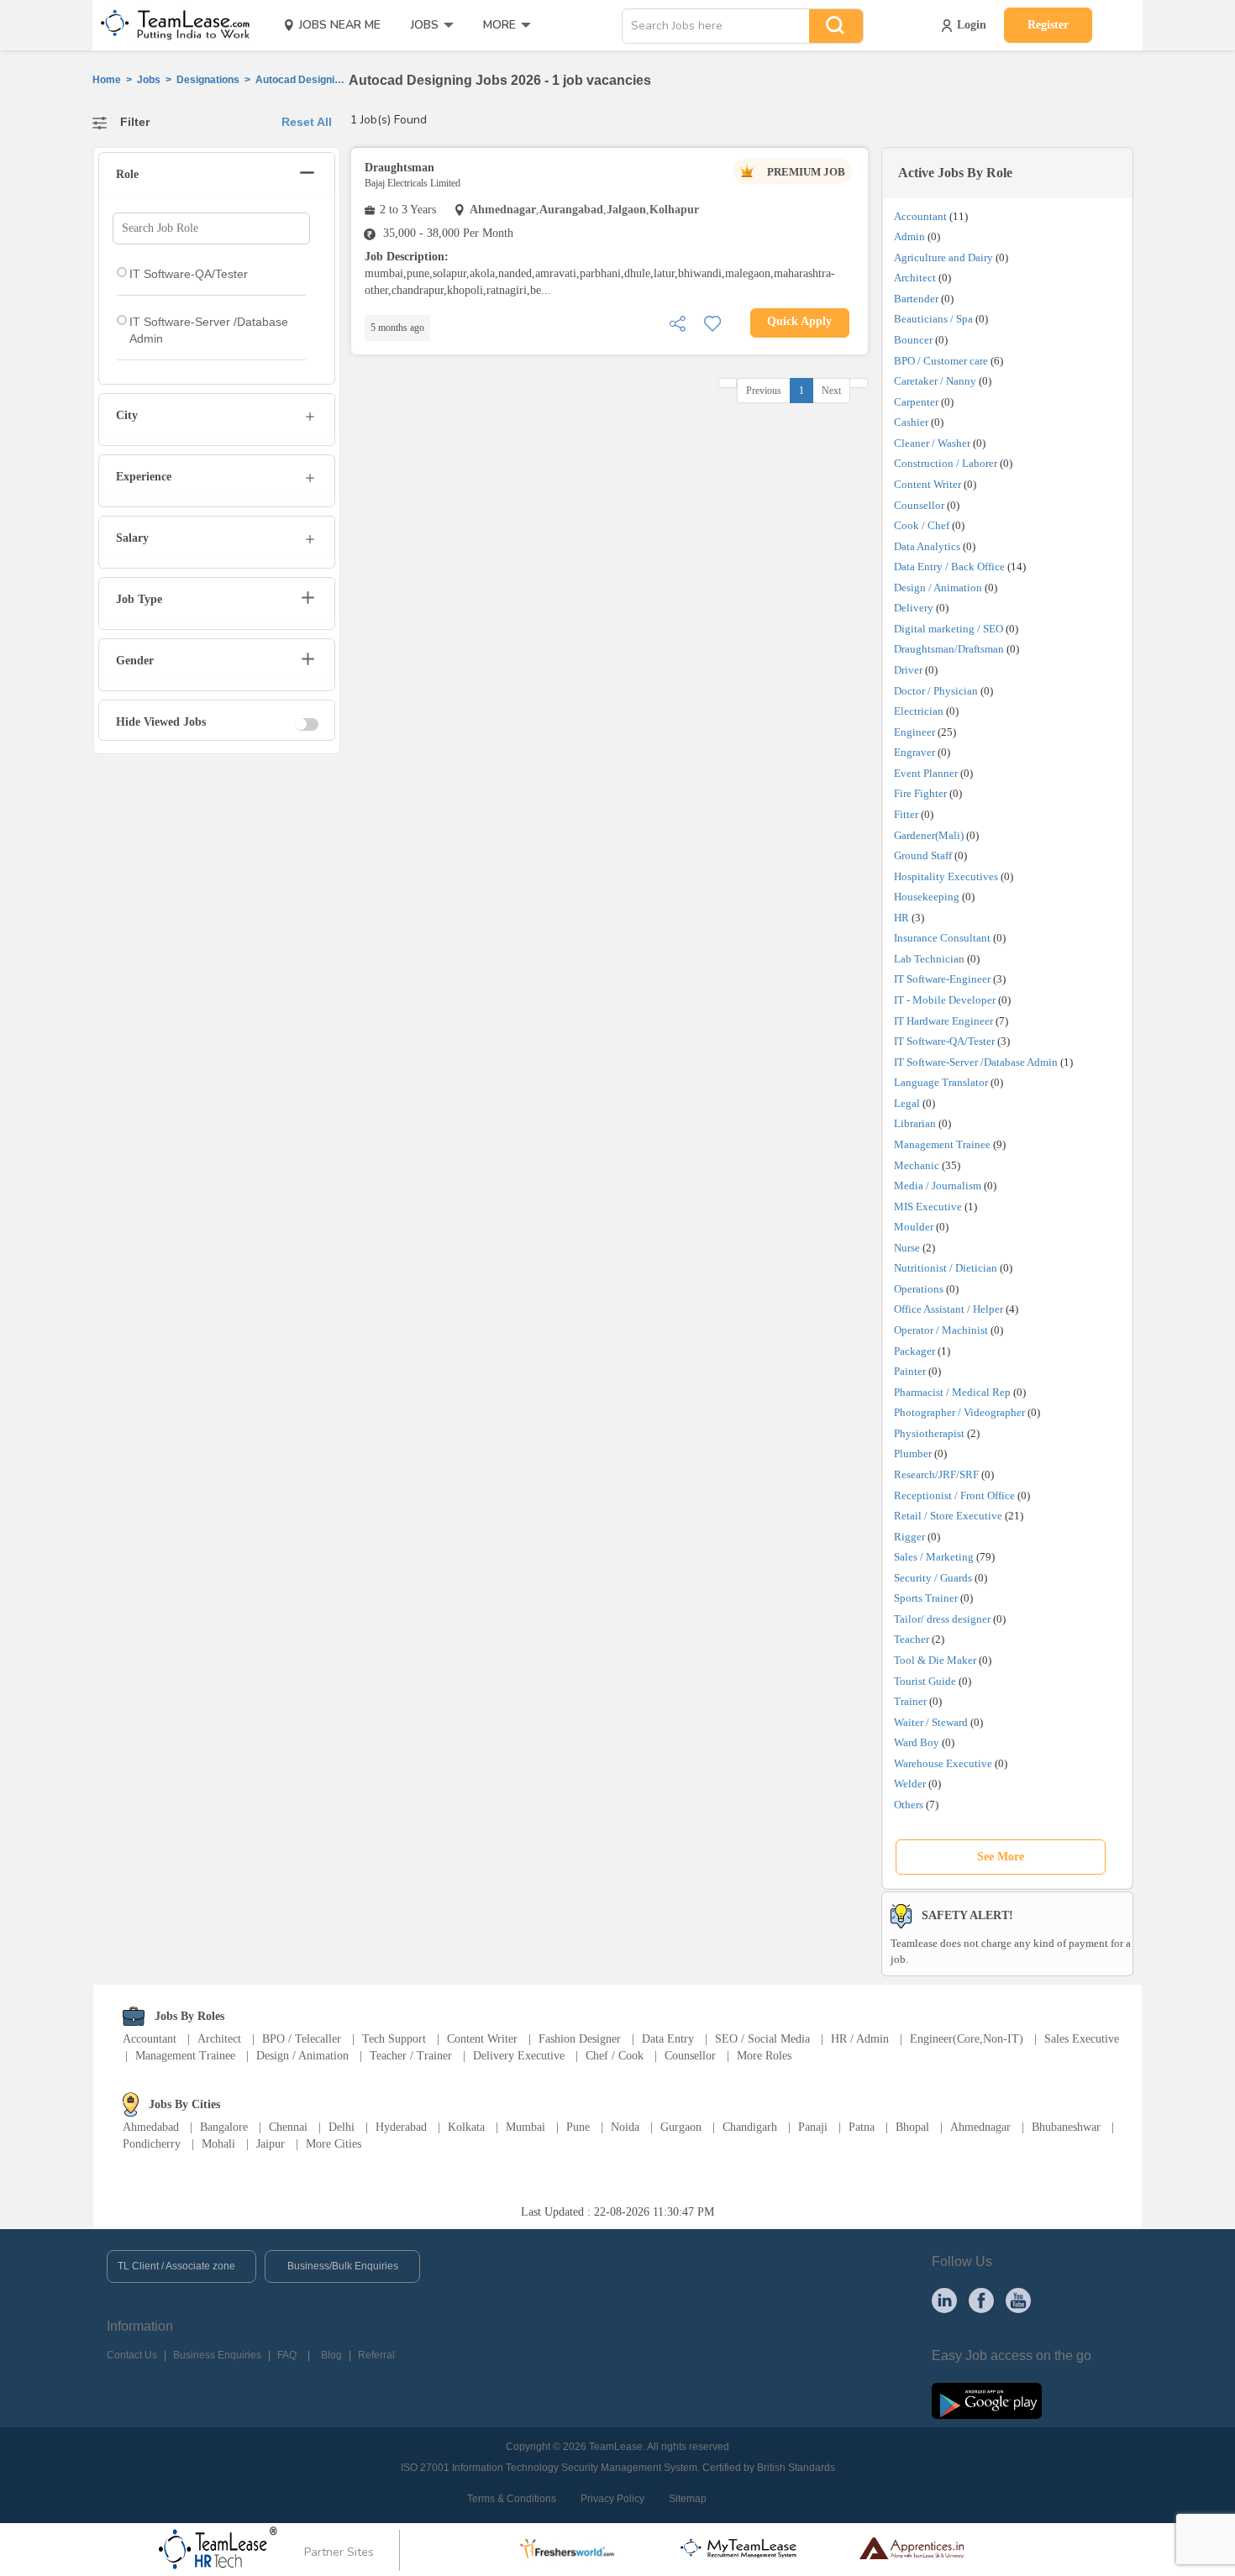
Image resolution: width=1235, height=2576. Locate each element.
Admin (909, 236)
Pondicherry (152, 2144)
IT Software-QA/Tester (944, 1041)
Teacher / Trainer (411, 2056)
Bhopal (912, 2127)
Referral (376, 2355)
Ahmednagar (980, 2127)
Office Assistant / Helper (949, 1309)
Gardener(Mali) (929, 835)
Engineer (914, 732)
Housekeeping (927, 897)
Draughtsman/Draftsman (949, 649)
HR (901, 918)
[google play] (987, 2400)
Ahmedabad (151, 2127)
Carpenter (916, 402)
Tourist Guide (925, 1681)
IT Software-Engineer (942, 979)
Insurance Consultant (942, 938)
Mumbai (526, 2127)
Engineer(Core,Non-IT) (967, 2039)
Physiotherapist (929, 1433)
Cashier (911, 422)
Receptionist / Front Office (954, 1495)
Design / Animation (938, 588)
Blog (331, 2355)
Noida (625, 2127)
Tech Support (394, 2039)
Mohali (218, 2144)
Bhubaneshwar (1066, 2127)
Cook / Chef (922, 525)
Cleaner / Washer (932, 443)
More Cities (334, 2144)
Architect (915, 278)
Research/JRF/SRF (936, 1474)
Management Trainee (942, 1144)
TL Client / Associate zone (176, 2266)
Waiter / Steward (931, 1722)
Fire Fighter (920, 793)
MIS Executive (928, 1207)
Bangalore (224, 2127)
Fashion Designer (580, 2039)
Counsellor (919, 505)
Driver (908, 670)
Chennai (288, 2127)
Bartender (916, 299)
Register (1048, 25)
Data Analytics (927, 546)
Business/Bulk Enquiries (343, 2266)
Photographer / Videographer (959, 1412)
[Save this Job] (712, 322)
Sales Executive (1082, 2039)
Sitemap (688, 2499)
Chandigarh (750, 2127)
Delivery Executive (519, 2056)
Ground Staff (923, 855)
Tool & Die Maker (936, 1660)
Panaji (813, 2127)
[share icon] (677, 322)
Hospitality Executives (946, 876)
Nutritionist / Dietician (946, 1268)
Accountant (920, 216)
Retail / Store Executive (948, 1516)
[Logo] (170, 25)
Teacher (912, 1639)
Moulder (914, 1227)
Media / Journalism (938, 1186)
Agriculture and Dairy (943, 257)
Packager (914, 1351)
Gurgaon (681, 2127)
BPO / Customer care (941, 361)
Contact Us (132, 2355)
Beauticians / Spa (933, 319)
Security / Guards (933, 1578)
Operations (919, 1289)
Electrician (919, 711)
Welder (910, 1784)
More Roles (764, 2056)
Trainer (910, 1701)
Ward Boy (917, 1742)
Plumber (913, 1453)
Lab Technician (929, 959)
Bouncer (913, 340)
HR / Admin (860, 2039)
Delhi (342, 2127)
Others (909, 1805)
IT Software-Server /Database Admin (976, 1062)
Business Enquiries (217, 2355)
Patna (862, 2127)
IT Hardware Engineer (943, 1021)
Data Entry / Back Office (949, 567)
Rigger (909, 1537)
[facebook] (981, 2300)
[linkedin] (944, 2300)
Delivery (914, 608)
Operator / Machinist (941, 1330)
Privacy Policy (612, 2499)
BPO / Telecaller (302, 2039)
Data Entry (668, 2039)
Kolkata (466, 2127)
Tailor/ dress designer (942, 1619)
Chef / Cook (615, 2056)
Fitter (906, 814)
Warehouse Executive (943, 1763)
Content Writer (928, 484)
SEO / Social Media (762, 2039)
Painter (910, 1371)
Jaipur (271, 2144)
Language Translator (941, 1082)
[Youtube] (1018, 2300)
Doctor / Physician (936, 691)
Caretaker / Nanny (935, 381)
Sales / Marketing (934, 1557)
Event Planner (926, 773)
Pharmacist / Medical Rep (952, 1392)
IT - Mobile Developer (945, 1000)
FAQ (287, 2355)
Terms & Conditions (512, 2499)
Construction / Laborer (946, 463)
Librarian (915, 1123)
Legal (907, 1103)
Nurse (907, 1248)
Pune (578, 2127)
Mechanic (917, 1165)
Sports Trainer (926, 1598)
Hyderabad (401, 2127)
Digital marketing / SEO (949, 629)
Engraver (914, 752)
